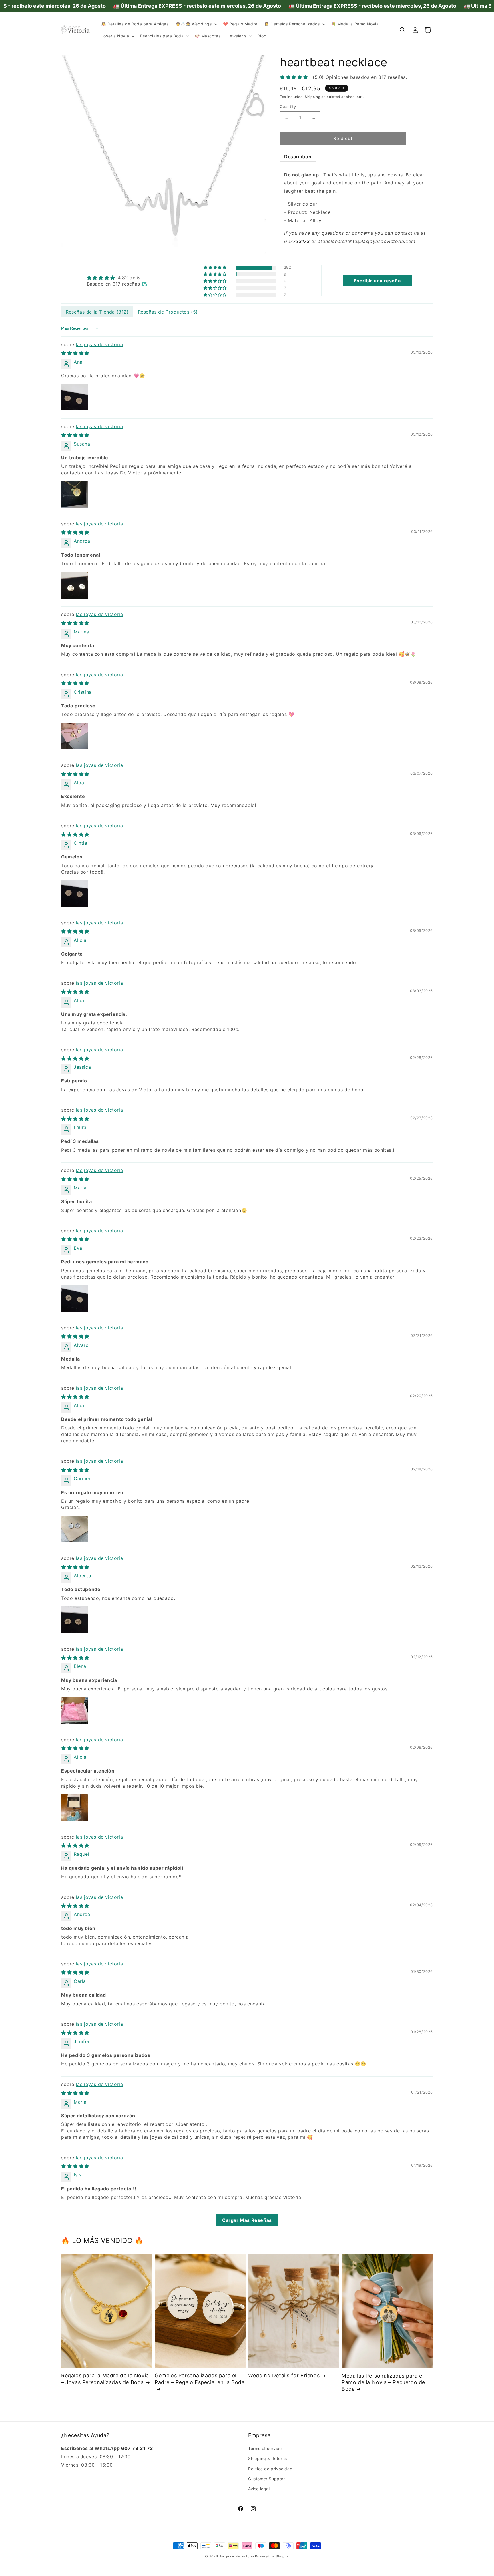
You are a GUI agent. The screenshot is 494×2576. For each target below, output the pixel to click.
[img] (117, 278)
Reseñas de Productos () (168, 312)
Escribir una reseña (377, 281)
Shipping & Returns (268, 2458)
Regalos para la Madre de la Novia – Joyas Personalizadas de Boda (105, 2379)
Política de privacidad (270, 2469)
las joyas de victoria (100, 344)
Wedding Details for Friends (284, 2375)
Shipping (313, 97)
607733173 (297, 242)
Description (298, 157)
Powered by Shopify (272, 2556)
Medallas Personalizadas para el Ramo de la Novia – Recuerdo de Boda (383, 2382)
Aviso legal (259, 2489)
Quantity (288, 107)
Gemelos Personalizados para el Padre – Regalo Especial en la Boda (200, 2379)
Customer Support (267, 2479)
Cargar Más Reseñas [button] (247, 2220)
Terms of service (265, 2448)
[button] (196, 24)
